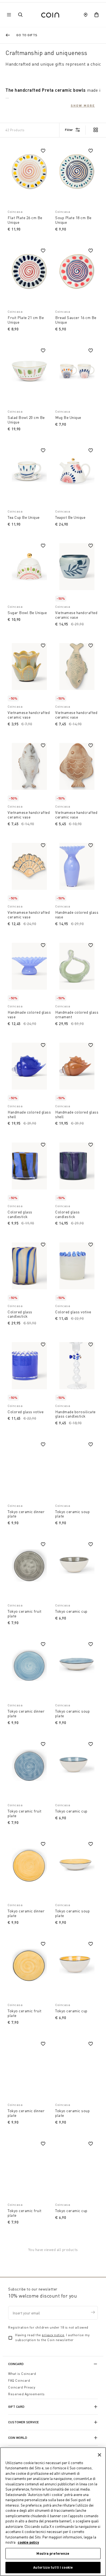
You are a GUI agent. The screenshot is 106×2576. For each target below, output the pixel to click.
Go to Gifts (27, 35)
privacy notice (53, 2335)
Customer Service (24, 2422)
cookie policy (28, 2542)
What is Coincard (22, 2374)
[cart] (96, 15)
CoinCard (16, 2364)
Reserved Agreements (26, 2394)
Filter (69, 130)
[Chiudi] (99, 2455)
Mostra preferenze (53, 2553)
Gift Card (16, 2407)
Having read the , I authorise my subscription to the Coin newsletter (52, 2337)
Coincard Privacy (22, 2387)
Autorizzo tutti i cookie (53, 2567)
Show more (83, 105)
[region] (53, 2512)
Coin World (18, 2438)
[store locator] (86, 15)
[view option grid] (95, 130)
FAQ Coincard (19, 2380)
